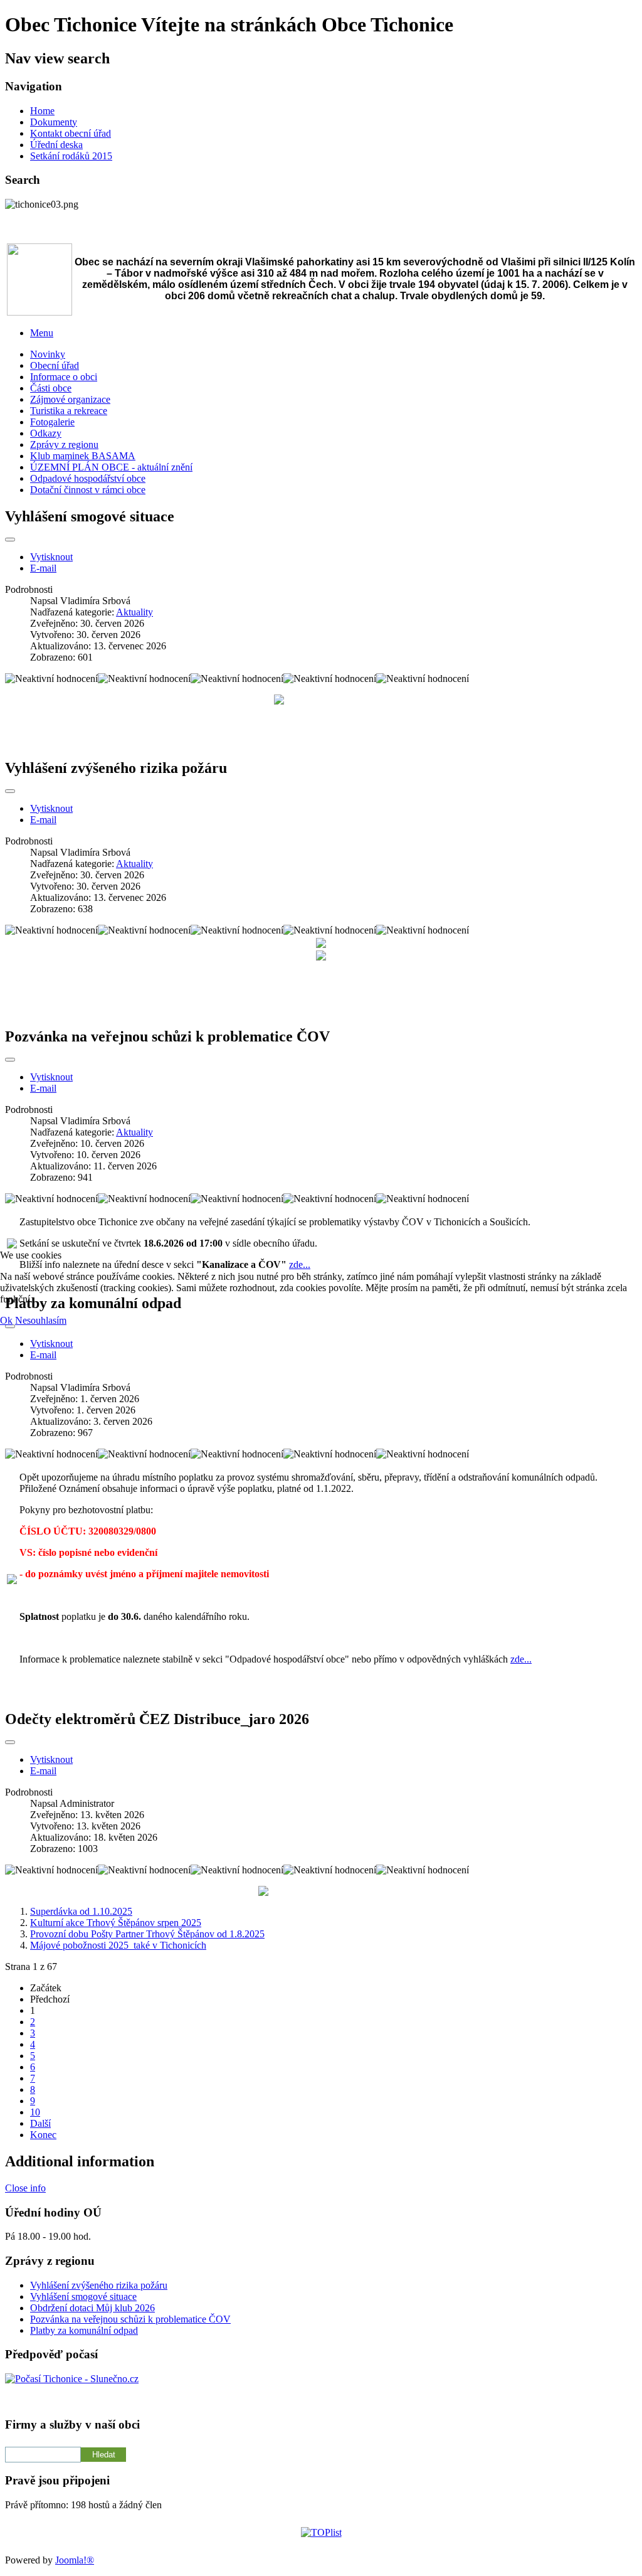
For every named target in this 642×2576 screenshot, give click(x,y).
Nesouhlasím (41, 1320)
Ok (6, 1320)
